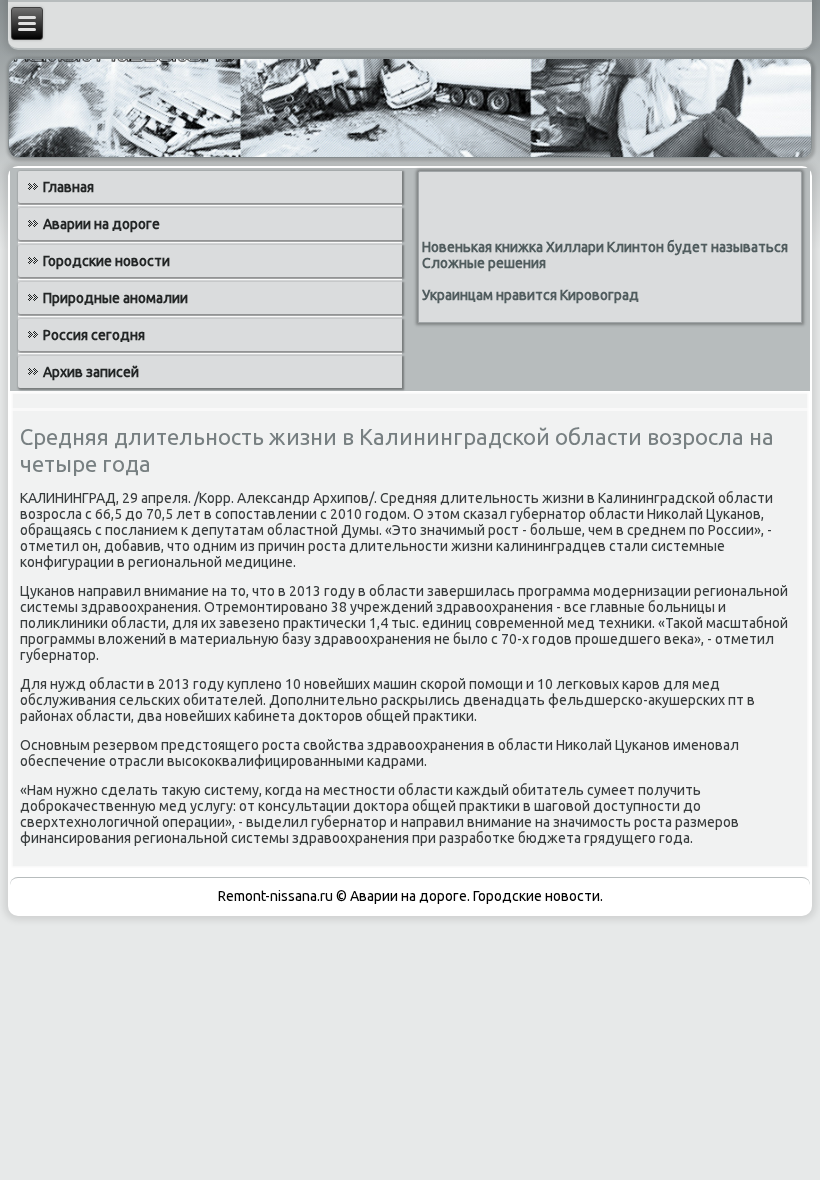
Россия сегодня (94, 335)
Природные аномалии (115, 298)
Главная (68, 187)
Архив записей (91, 372)
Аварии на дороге (101, 224)
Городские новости (106, 261)
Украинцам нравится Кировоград (530, 295)
